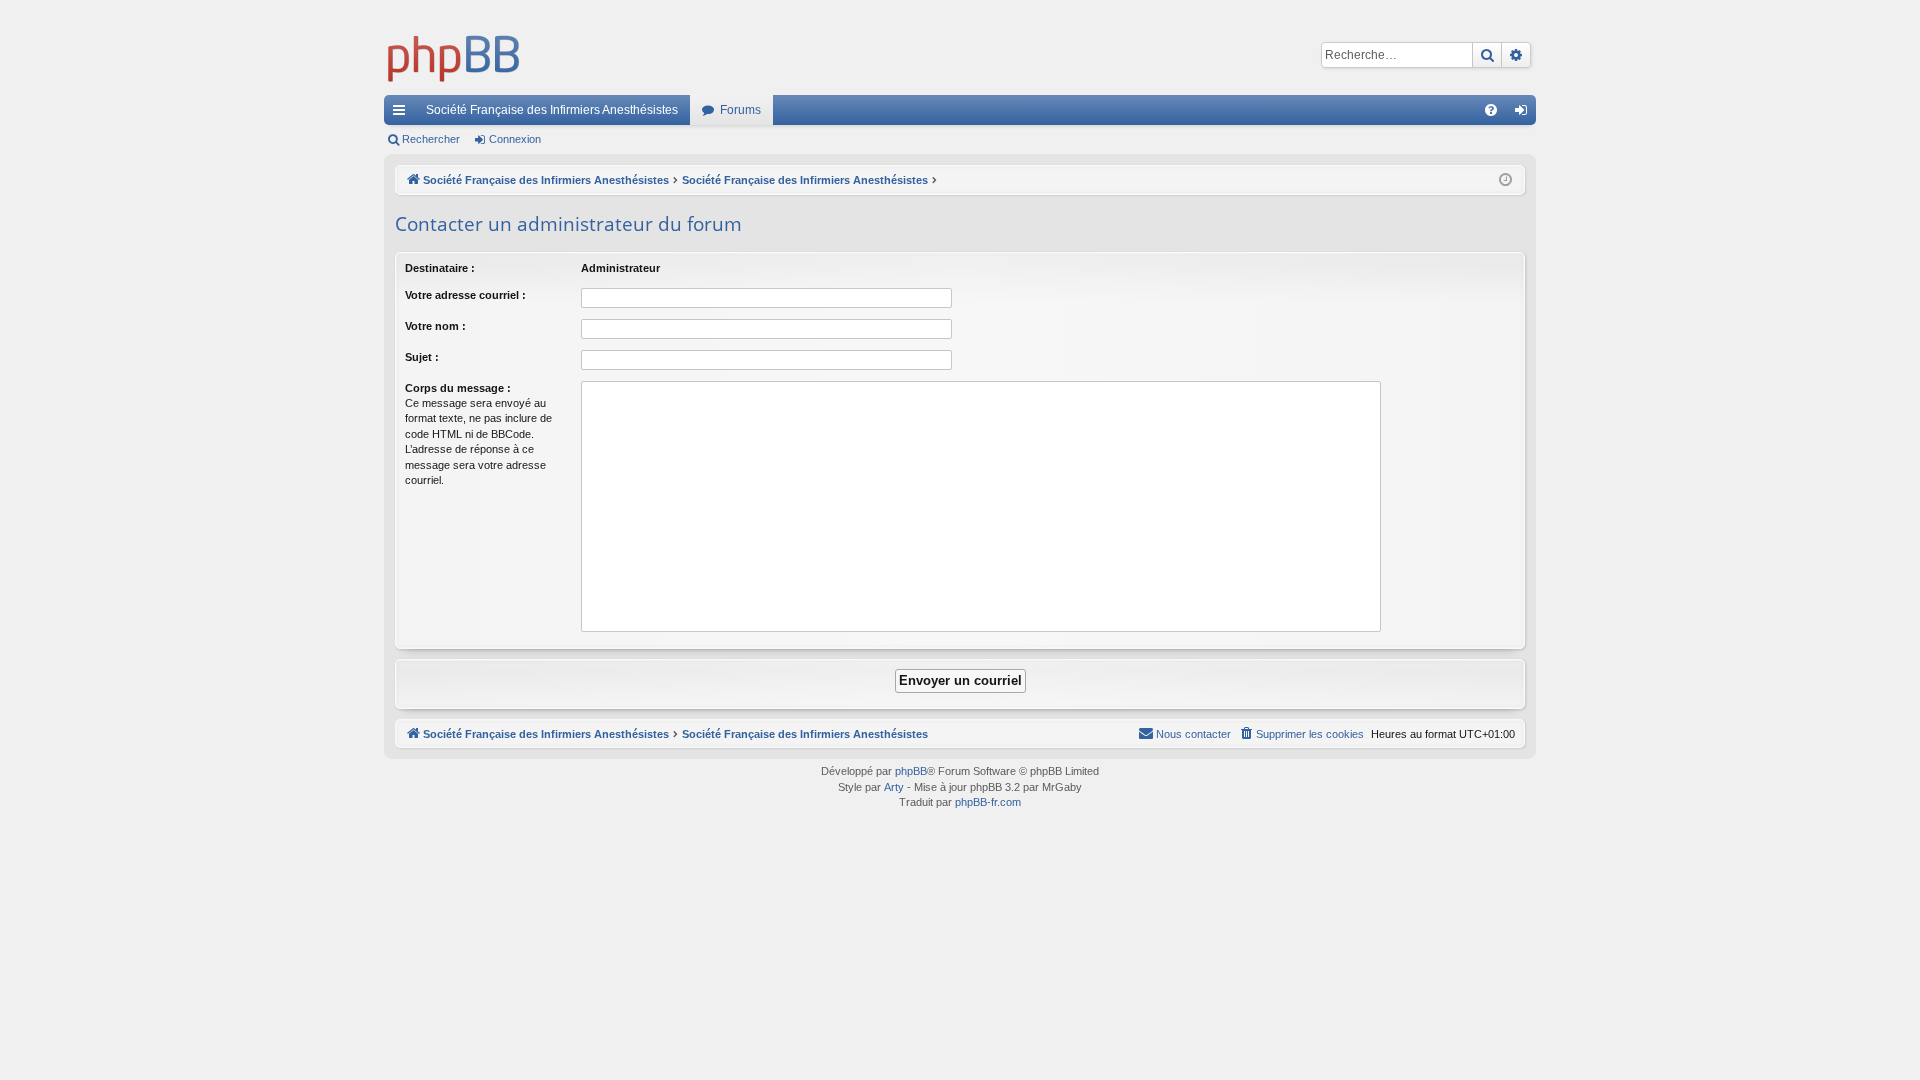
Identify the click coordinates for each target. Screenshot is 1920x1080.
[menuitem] (1491, 110)
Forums (740, 110)
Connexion (515, 139)
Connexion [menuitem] (1525, 114)
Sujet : (422, 357)
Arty (894, 787)
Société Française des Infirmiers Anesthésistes (552, 110)
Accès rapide (403, 114)
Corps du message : (458, 388)
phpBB (911, 771)
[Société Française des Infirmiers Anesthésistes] (454, 55)
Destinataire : (440, 268)
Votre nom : (435, 326)
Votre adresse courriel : (465, 295)
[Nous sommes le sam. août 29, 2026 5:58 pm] (1505, 180)
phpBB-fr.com (988, 802)
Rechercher (431, 139)
